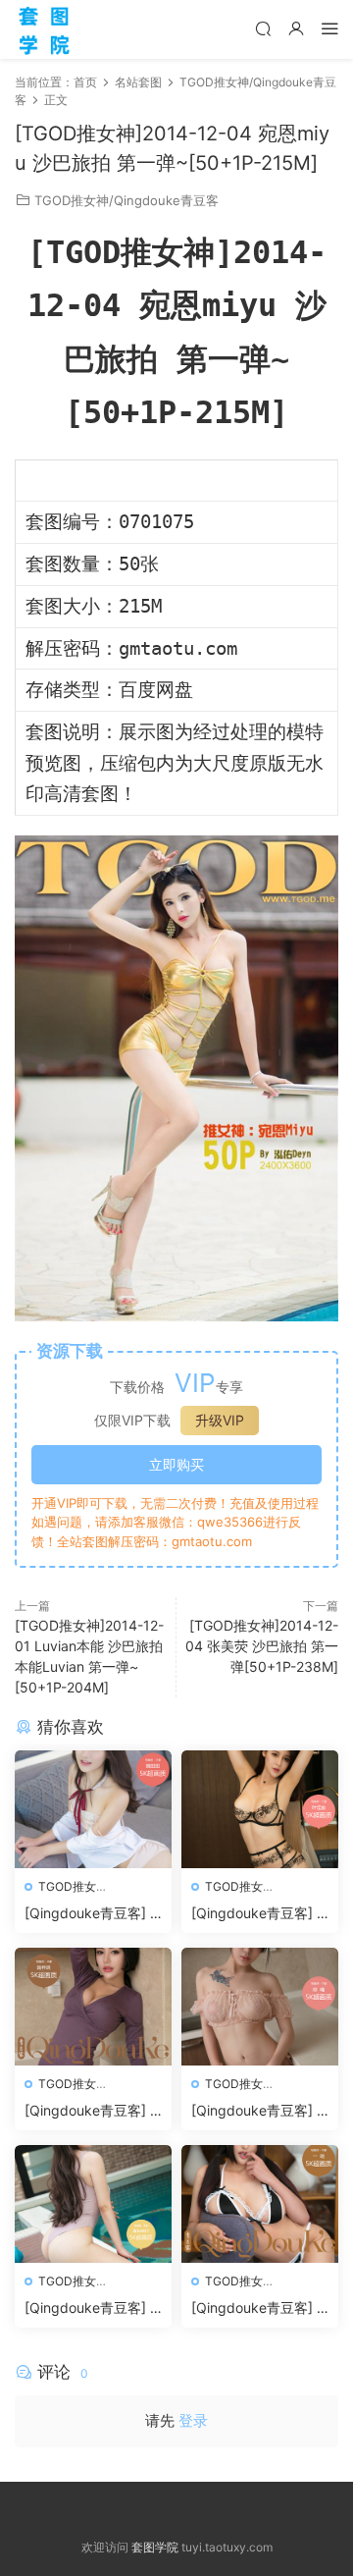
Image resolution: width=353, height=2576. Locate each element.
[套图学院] (44, 29)
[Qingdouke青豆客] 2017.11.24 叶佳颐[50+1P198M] (258, 1914)
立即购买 (176, 1464)
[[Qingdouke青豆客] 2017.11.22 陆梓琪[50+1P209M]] (93, 2007)
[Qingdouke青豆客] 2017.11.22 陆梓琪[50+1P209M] (91, 2111)
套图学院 (155, 2547)
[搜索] (263, 28)
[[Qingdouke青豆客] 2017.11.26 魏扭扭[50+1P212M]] (93, 1809)
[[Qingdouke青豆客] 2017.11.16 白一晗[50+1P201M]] (260, 2204)
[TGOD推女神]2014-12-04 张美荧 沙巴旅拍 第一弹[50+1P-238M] (262, 1646)
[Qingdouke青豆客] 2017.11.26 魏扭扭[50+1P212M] (92, 1914)
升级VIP (220, 1420)
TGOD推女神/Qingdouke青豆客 (126, 200)
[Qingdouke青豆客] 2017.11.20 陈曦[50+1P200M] (259, 2111)
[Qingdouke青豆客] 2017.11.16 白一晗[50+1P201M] (258, 2308)
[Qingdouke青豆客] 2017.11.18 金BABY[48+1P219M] (91, 2308)
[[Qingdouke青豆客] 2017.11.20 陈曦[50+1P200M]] (260, 2007)
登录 (193, 2420)
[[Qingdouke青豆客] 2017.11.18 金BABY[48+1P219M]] (93, 2204)
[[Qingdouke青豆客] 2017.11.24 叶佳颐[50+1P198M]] (260, 1809)
